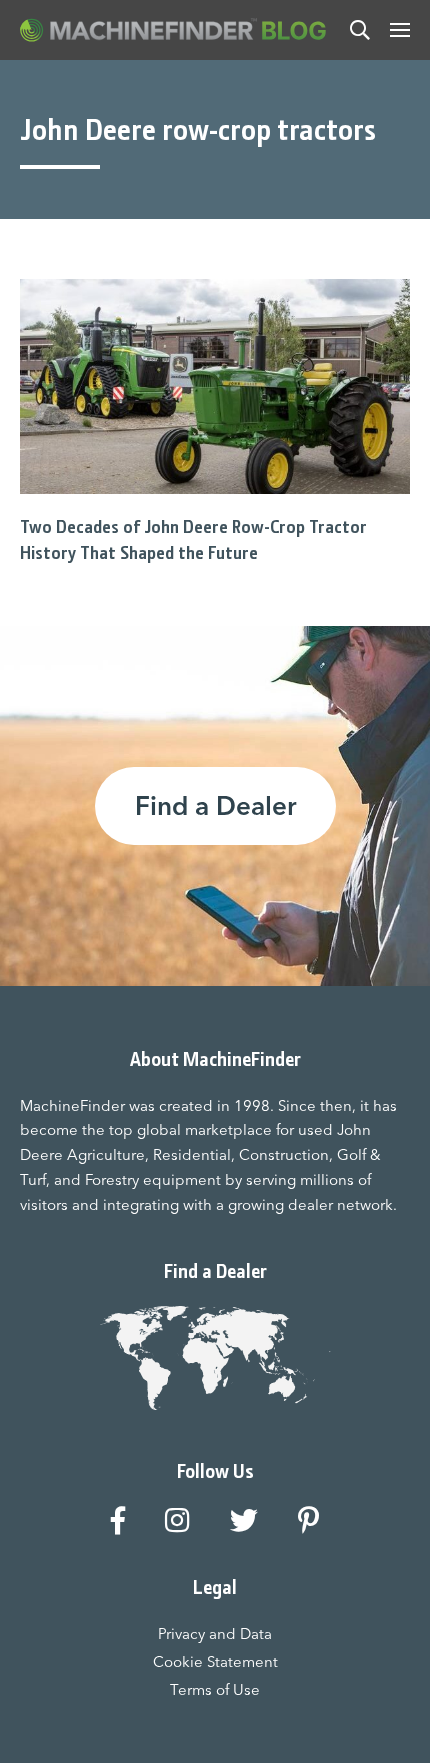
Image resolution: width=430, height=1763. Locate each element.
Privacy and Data (215, 1633)
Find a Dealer (215, 806)
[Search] (360, 30)
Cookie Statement (215, 1661)
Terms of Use (215, 1689)
